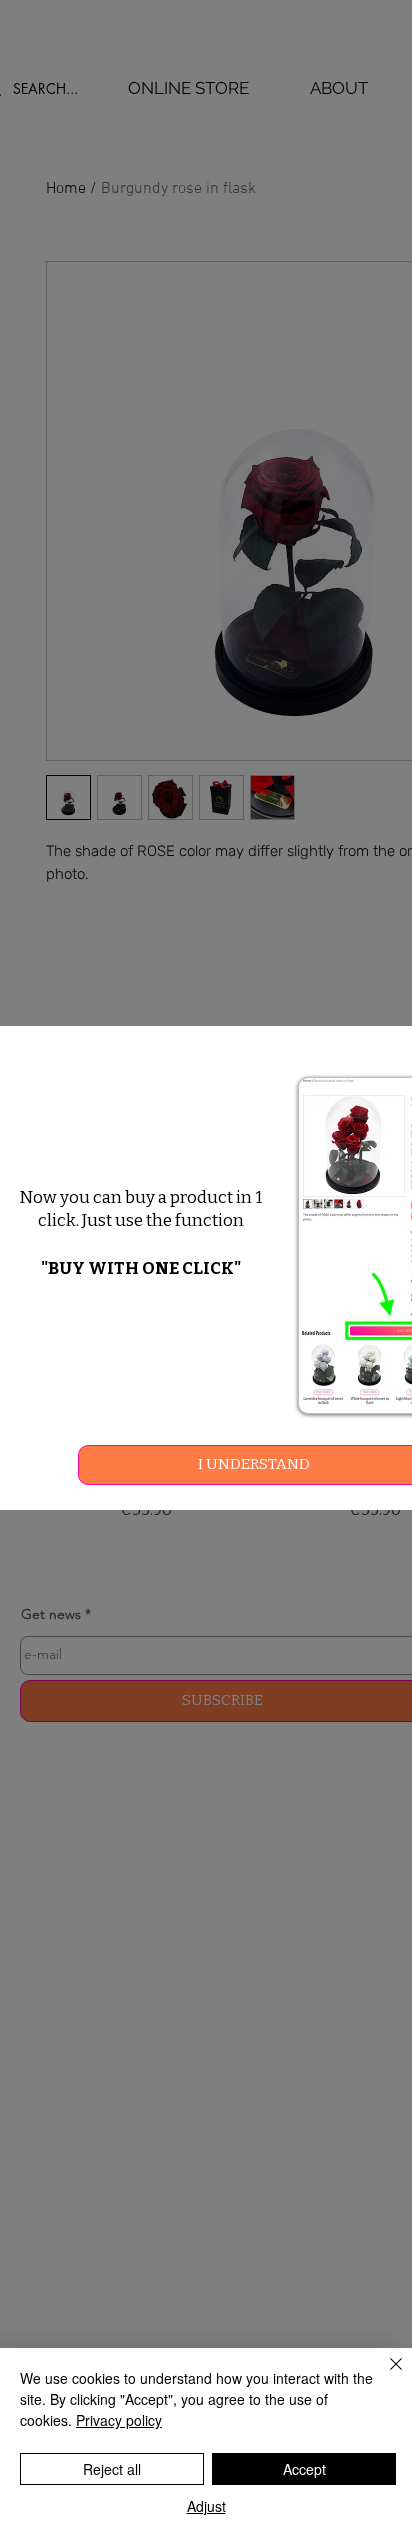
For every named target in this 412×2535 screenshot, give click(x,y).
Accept (304, 2469)
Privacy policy (119, 2420)
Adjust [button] (206, 2506)
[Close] (384, 2376)
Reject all (112, 2469)
